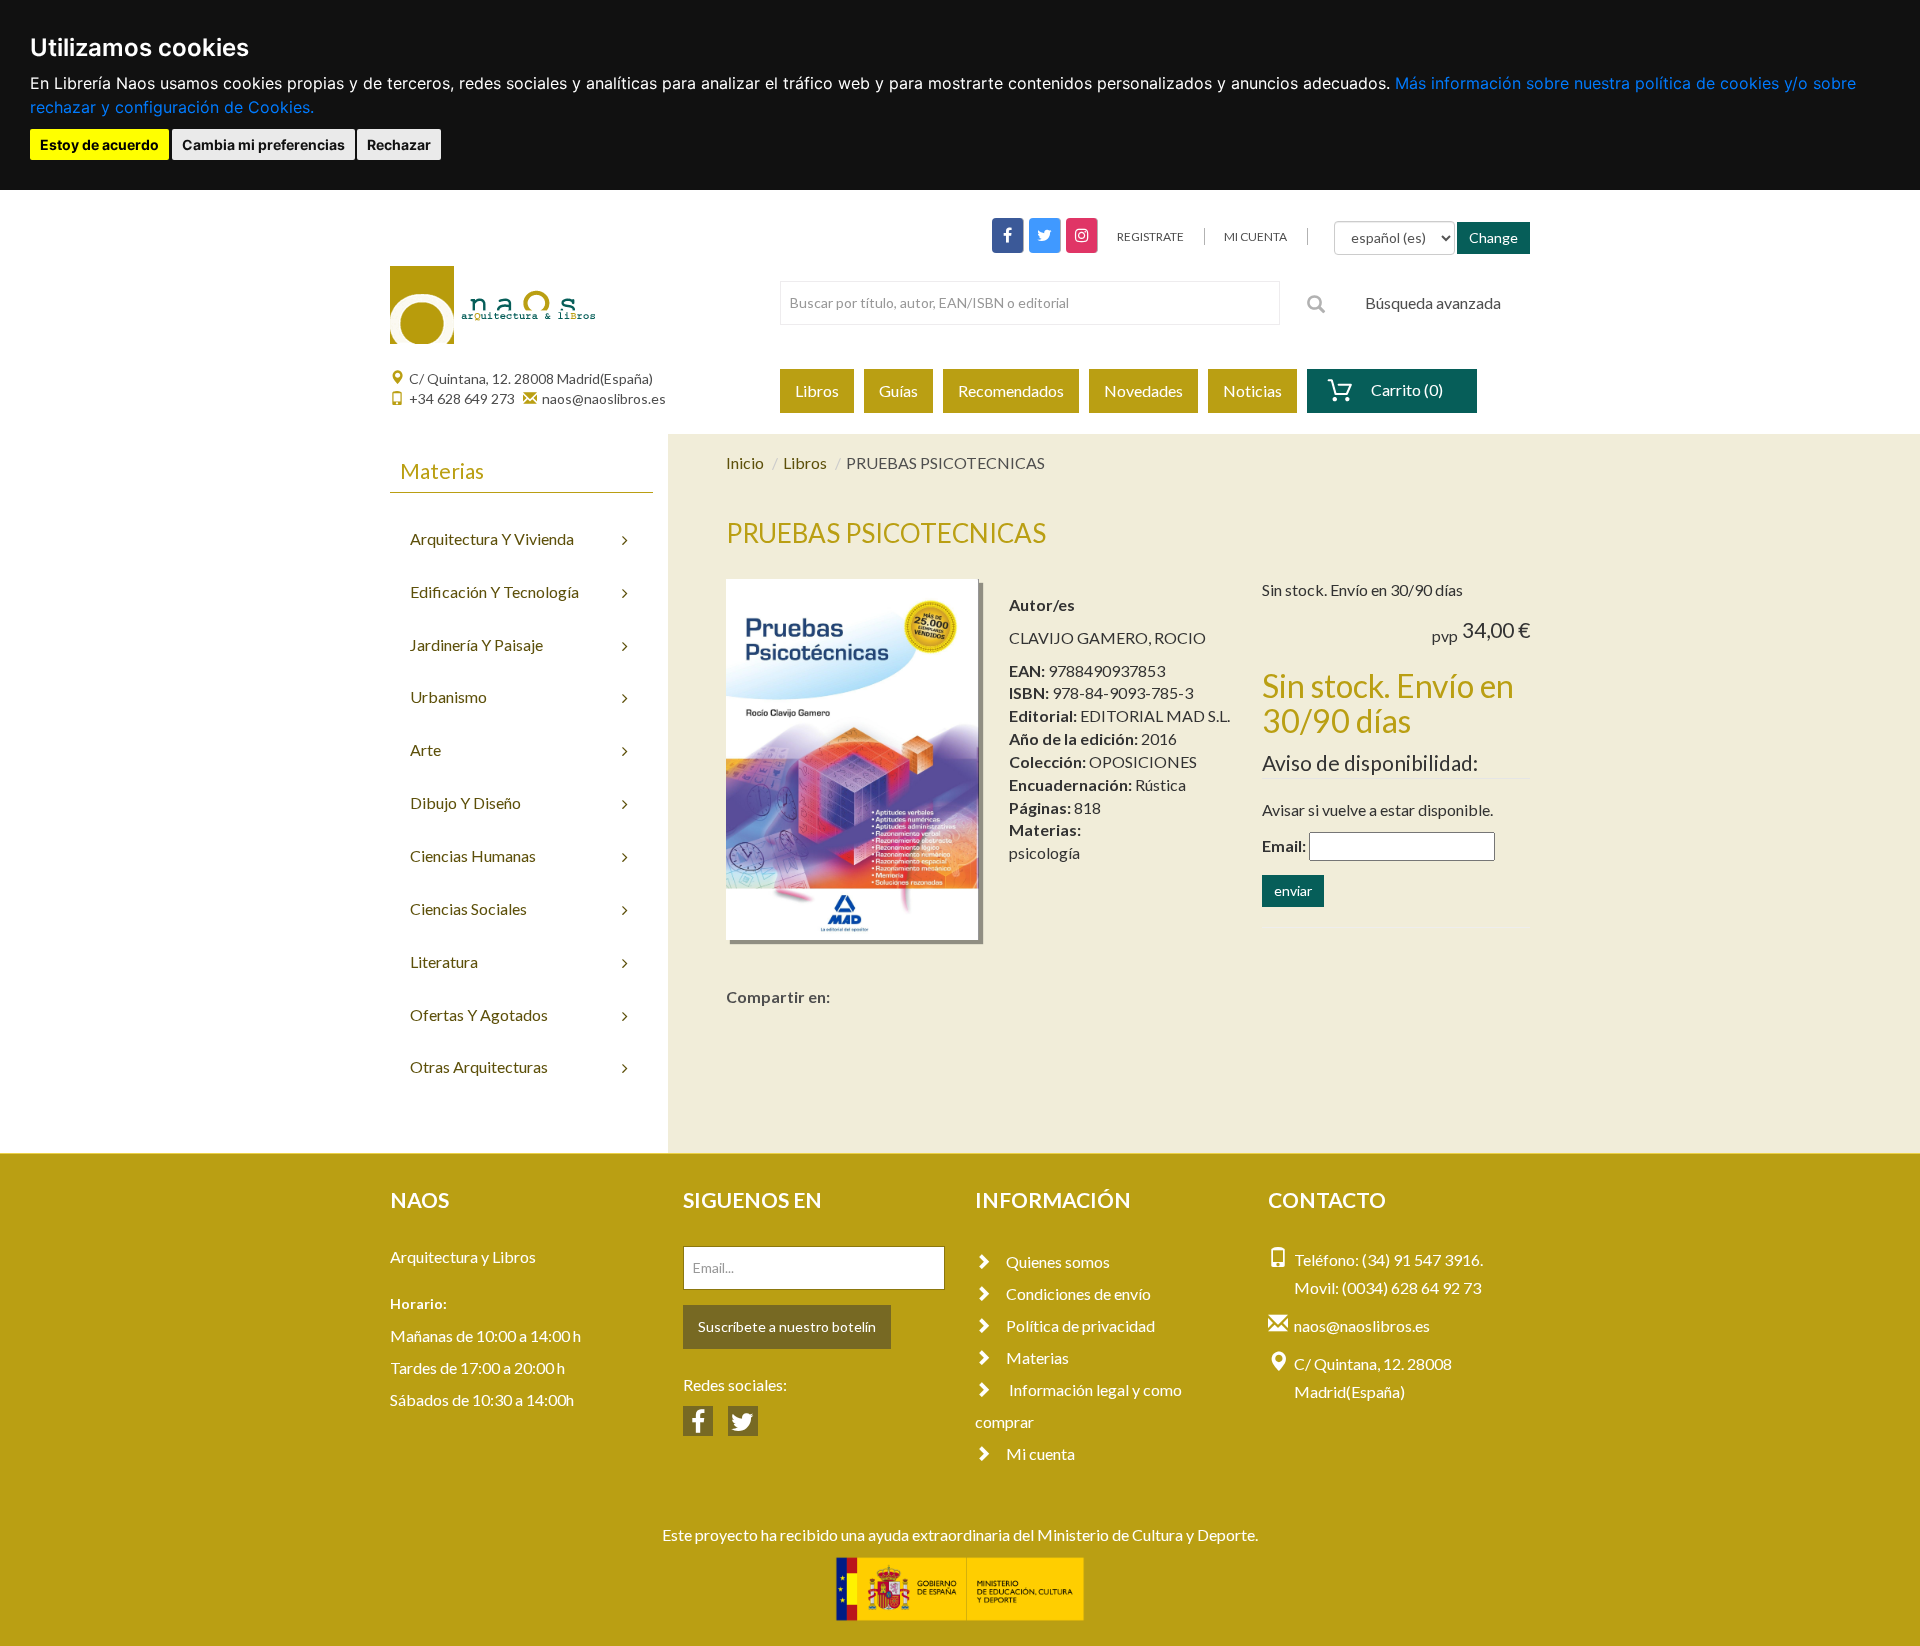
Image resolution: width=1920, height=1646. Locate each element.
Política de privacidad (1080, 1325)
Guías (898, 390)
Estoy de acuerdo (99, 144)
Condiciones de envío (1078, 1293)
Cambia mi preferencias (263, 144)
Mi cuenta (1040, 1453)
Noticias (1252, 390)
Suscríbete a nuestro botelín (787, 1326)
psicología (1044, 852)
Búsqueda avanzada (1433, 302)
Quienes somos (1058, 1261)
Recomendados (1011, 390)
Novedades (1143, 390)
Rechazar (399, 144)
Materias (1037, 1357)
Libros (817, 390)
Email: (1284, 845)
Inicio (745, 462)
